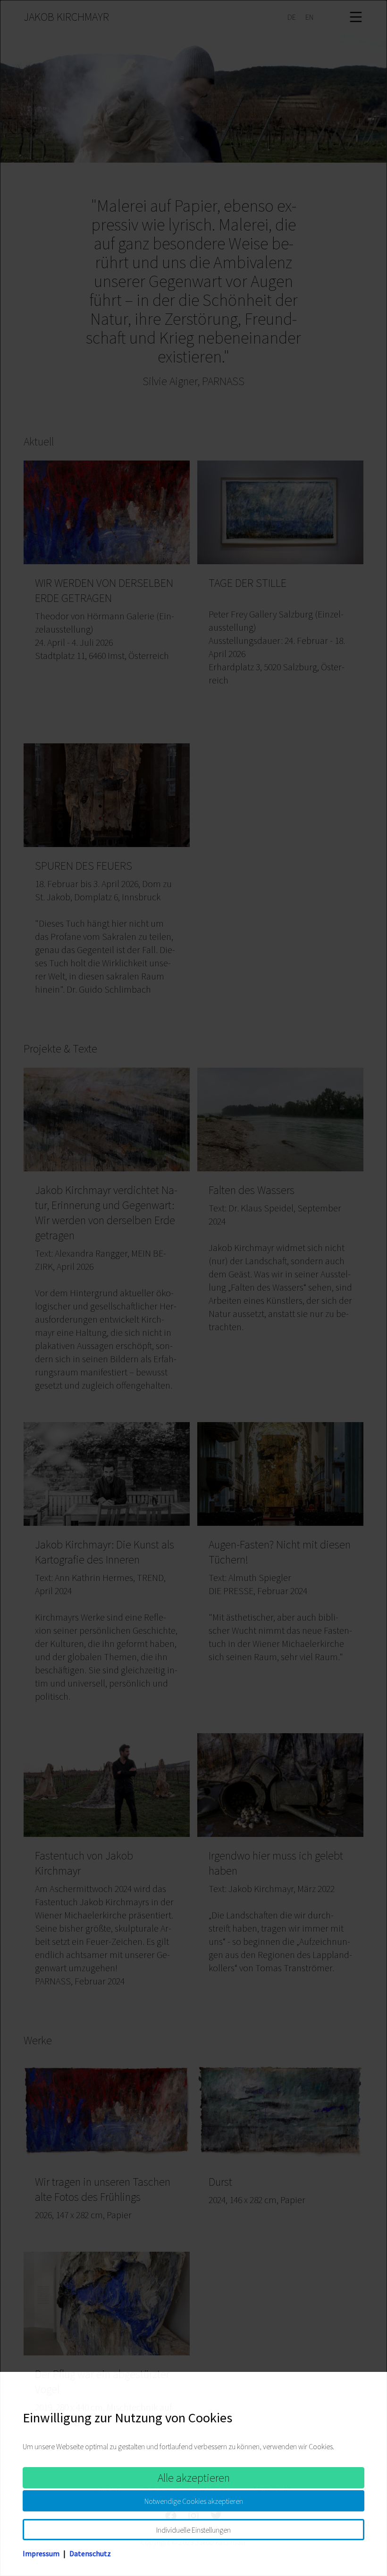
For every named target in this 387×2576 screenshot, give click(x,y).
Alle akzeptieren (194, 2478)
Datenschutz (90, 2553)
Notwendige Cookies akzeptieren (194, 2501)
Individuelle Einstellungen (193, 2530)
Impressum (41, 2553)
